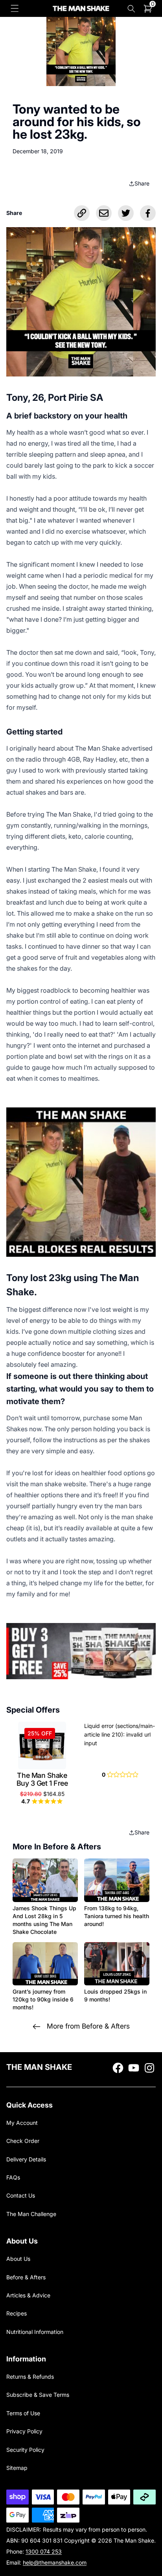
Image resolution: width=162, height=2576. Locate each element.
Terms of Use (23, 2413)
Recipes (17, 2313)
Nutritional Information (35, 2332)
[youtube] (134, 2068)
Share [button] (142, 183)
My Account (22, 2123)
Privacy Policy (24, 2431)
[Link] (82, 213)
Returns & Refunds (30, 2377)
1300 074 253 (44, 2551)
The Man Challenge (31, 2214)
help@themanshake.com (55, 2562)
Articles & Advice (28, 2295)
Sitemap (17, 2468)
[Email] (104, 213)
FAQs (13, 2177)
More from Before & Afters (88, 2026)
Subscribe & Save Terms (38, 2395)
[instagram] (149, 2068)
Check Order (23, 2141)
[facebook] (118, 2068)
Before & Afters (26, 2277)
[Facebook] (148, 213)
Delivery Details (26, 2159)
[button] (15, 8)
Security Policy (25, 2450)
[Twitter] (126, 213)
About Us (18, 2259)
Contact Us (21, 2195)
